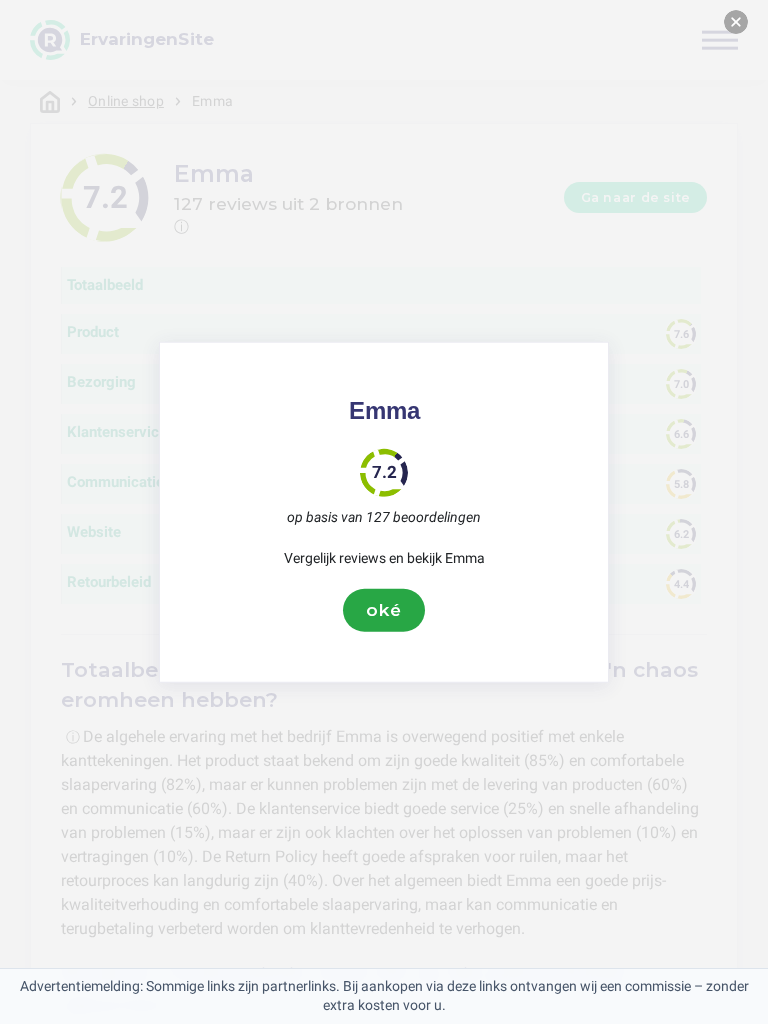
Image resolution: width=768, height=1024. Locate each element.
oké (384, 610)
